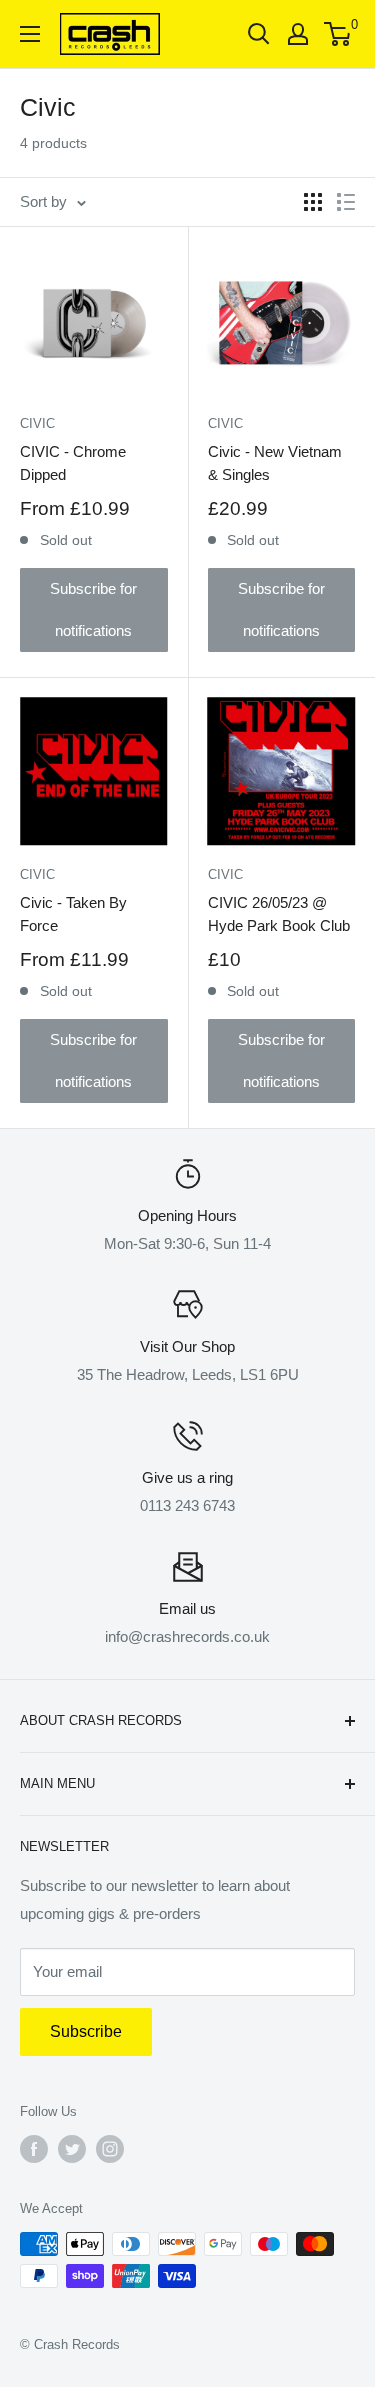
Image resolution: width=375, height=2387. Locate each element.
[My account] (298, 34)
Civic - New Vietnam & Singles (275, 463)
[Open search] (259, 34)
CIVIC (37, 423)
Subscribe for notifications (93, 609)
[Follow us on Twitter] (72, 2149)
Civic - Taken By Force (73, 914)
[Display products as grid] (313, 202)
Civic (225, 423)
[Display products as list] (346, 202)
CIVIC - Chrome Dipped (73, 463)
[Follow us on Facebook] (34, 2149)
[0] (338, 34)
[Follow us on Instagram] (110, 2149)
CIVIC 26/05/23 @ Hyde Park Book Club (279, 914)
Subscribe (86, 2031)
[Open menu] (30, 34)
